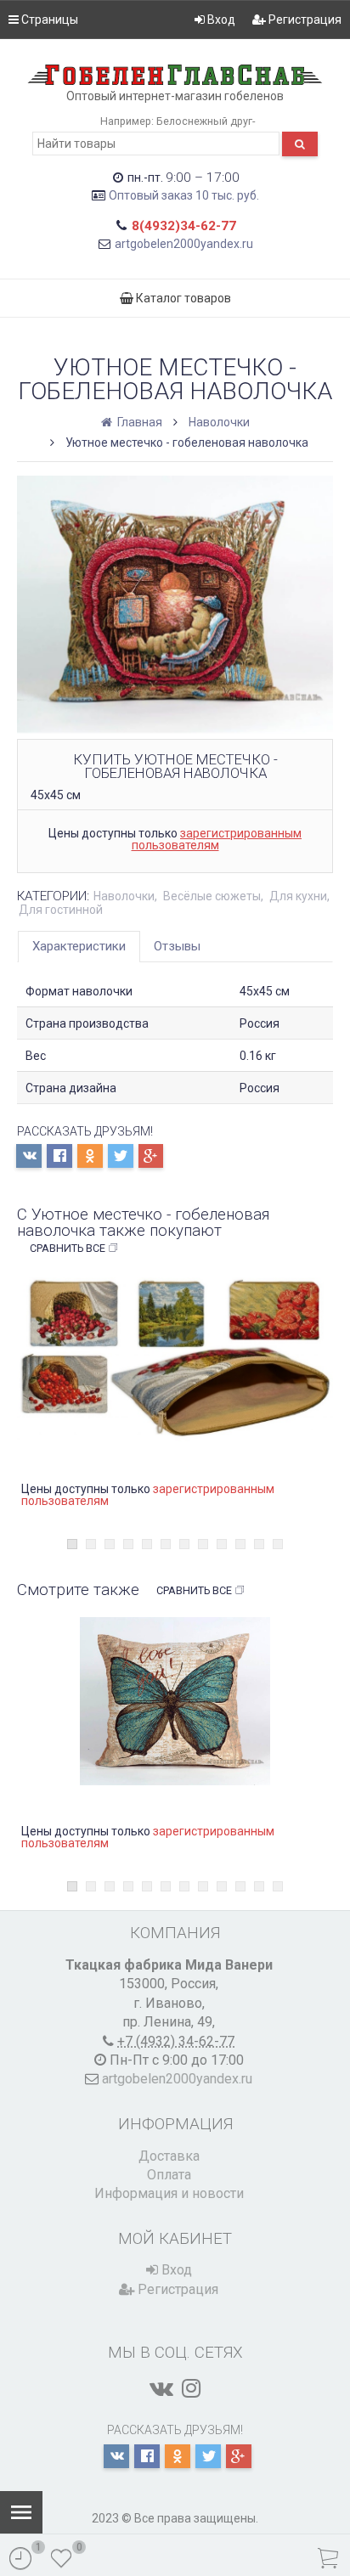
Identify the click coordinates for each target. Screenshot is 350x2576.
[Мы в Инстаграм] (191, 2388)
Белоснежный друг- (206, 121)
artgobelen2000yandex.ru (184, 244)
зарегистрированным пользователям (217, 839)
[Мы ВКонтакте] (161, 2388)
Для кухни (298, 896)
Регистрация (304, 20)
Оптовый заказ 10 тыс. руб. (184, 195)
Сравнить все (68, 1248)
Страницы (48, 20)
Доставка (169, 2156)
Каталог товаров (182, 298)
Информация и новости (169, 2193)
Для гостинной (61, 910)
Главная (138, 422)
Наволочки (219, 422)
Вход (220, 20)
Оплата (169, 2175)
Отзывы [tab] (177, 946)
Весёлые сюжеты (212, 896)
